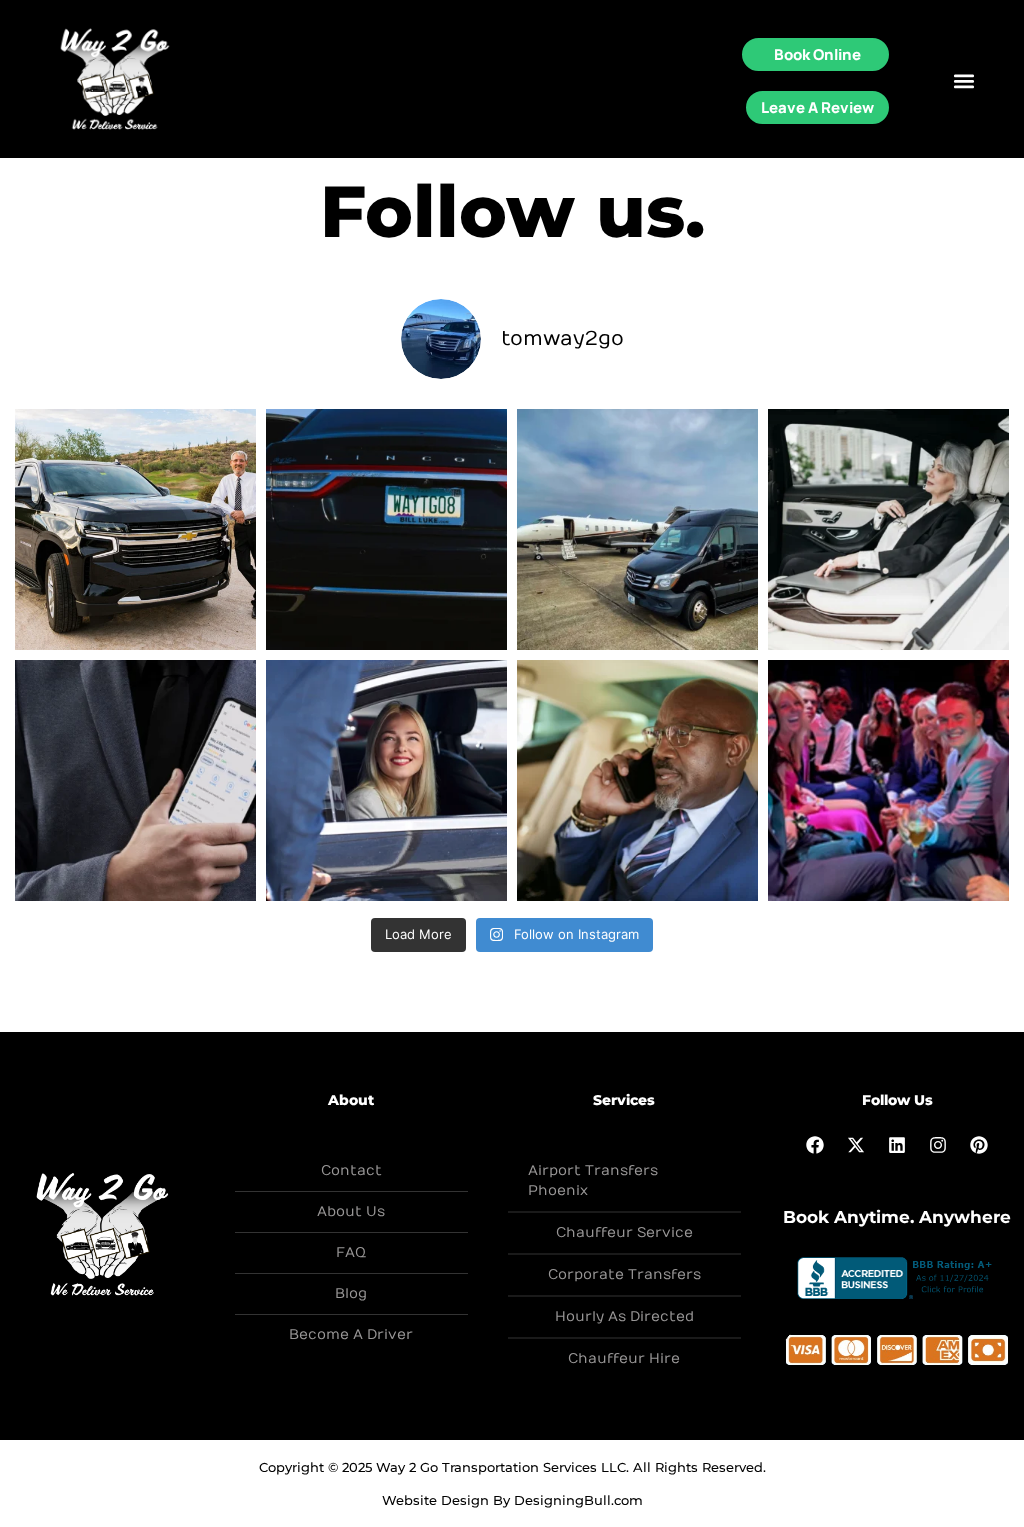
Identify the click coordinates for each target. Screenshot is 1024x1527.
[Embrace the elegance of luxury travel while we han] (386, 780)
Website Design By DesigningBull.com (512, 1500)
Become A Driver (351, 1334)
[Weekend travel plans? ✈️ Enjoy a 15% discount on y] (135, 780)
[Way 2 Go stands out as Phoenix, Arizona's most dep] (637, 529)
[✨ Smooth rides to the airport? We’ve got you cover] (888, 529)
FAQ (351, 1252)
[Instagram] (938, 1145)
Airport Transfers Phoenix (593, 1180)
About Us (351, 1211)
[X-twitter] (856, 1145)
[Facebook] (815, 1145)
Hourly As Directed (624, 1316)
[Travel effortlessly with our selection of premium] (135, 529)
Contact (351, 1170)
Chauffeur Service (624, 1232)
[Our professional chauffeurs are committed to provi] (386, 529)
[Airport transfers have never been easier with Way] (637, 780)
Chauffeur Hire (624, 1358)
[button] (963, 80)
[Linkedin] (897, 1145)
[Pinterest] (979, 1145)
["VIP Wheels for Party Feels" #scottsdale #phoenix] (888, 780)
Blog (351, 1293)
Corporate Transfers (624, 1274)
